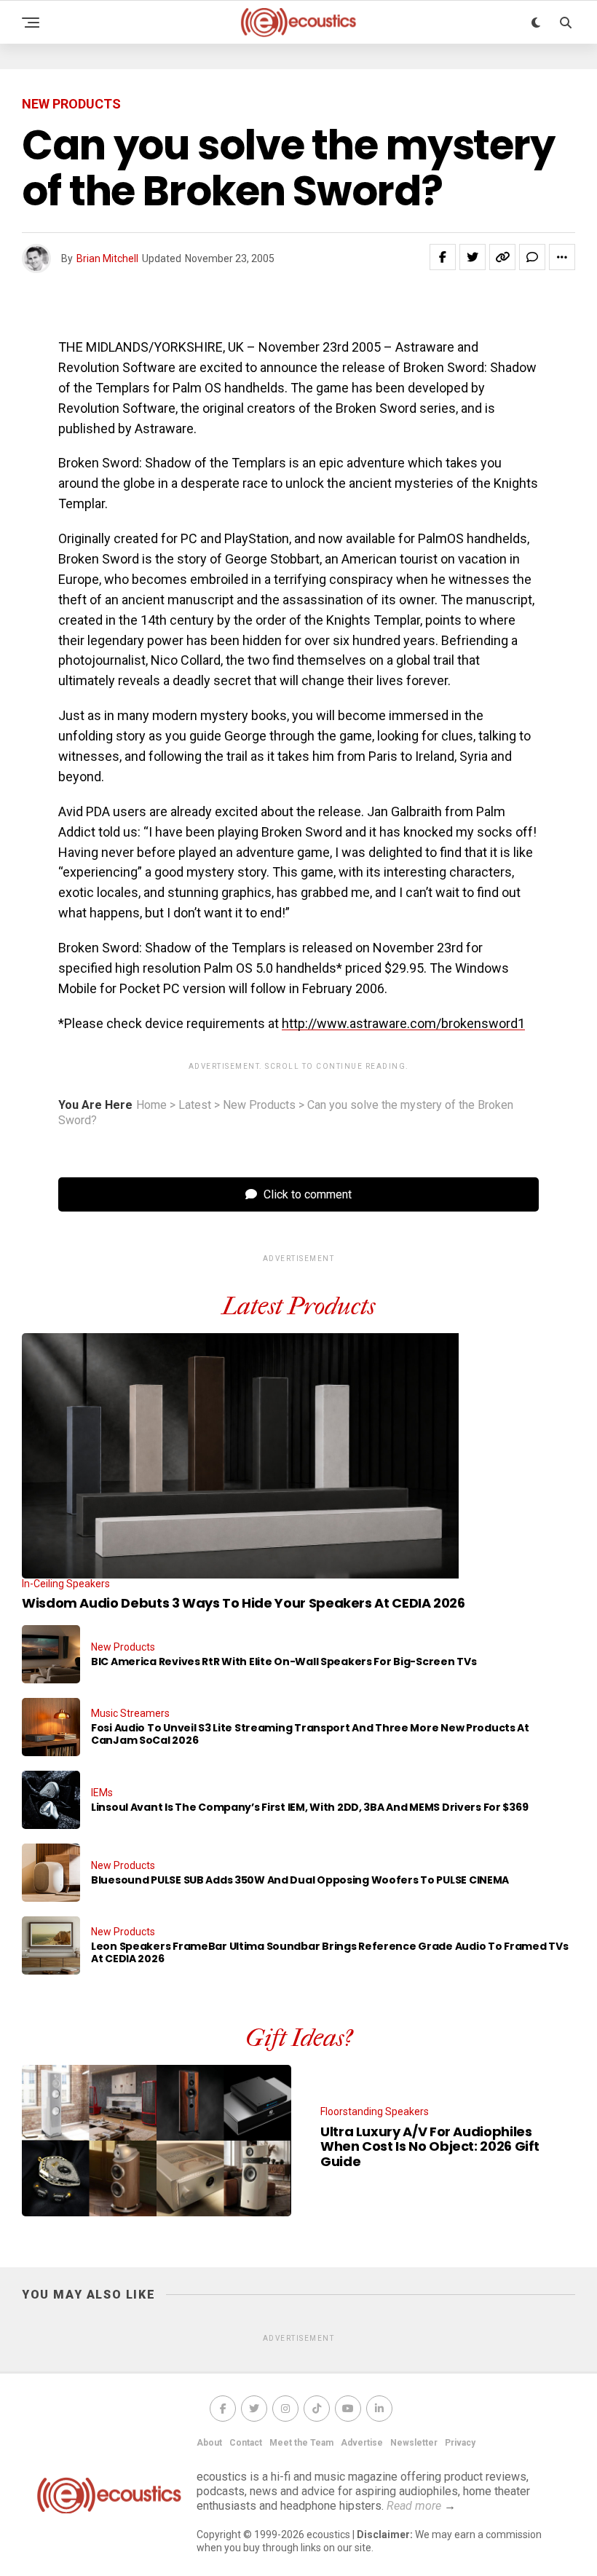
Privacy (460, 2443)
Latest (195, 1105)
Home (151, 1105)
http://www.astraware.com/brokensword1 (403, 1023)
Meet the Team (301, 2443)
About (209, 2443)
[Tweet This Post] (473, 257)
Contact (246, 2443)
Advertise (362, 2443)
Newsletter (414, 2443)
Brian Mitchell (107, 258)
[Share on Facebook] (443, 257)
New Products (259, 1105)
